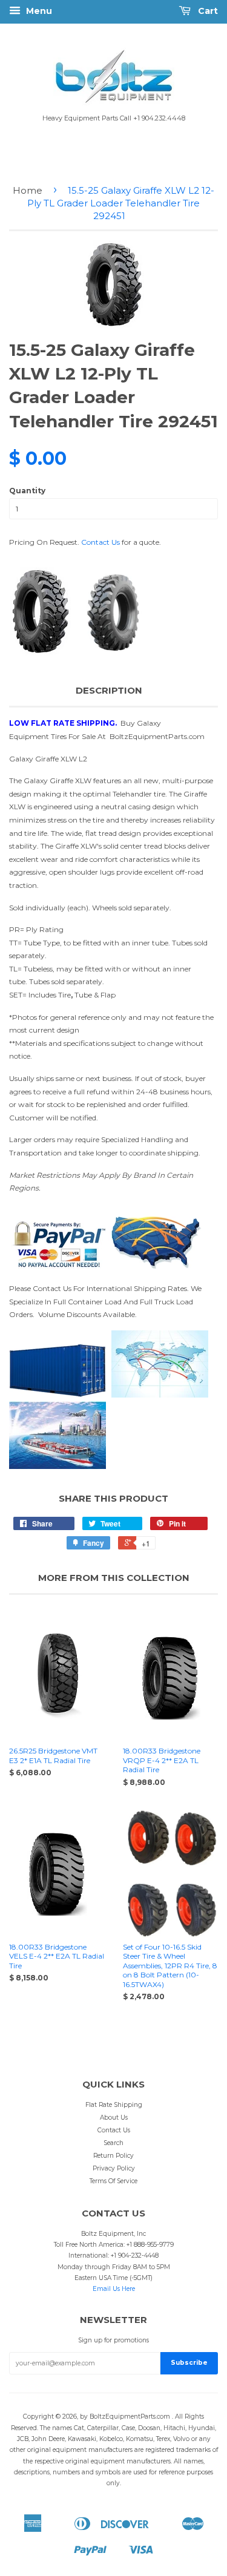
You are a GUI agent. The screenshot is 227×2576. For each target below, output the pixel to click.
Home (28, 190)
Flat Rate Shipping (114, 2105)
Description (109, 690)
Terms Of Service (113, 2181)
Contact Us (100, 542)
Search (113, 2143)
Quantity (27, 491)
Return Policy (113, 2156)
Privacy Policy (114, 2168)
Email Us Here (114, 2289)
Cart (207, 11)
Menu (38, 11)
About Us (114, 2118)
